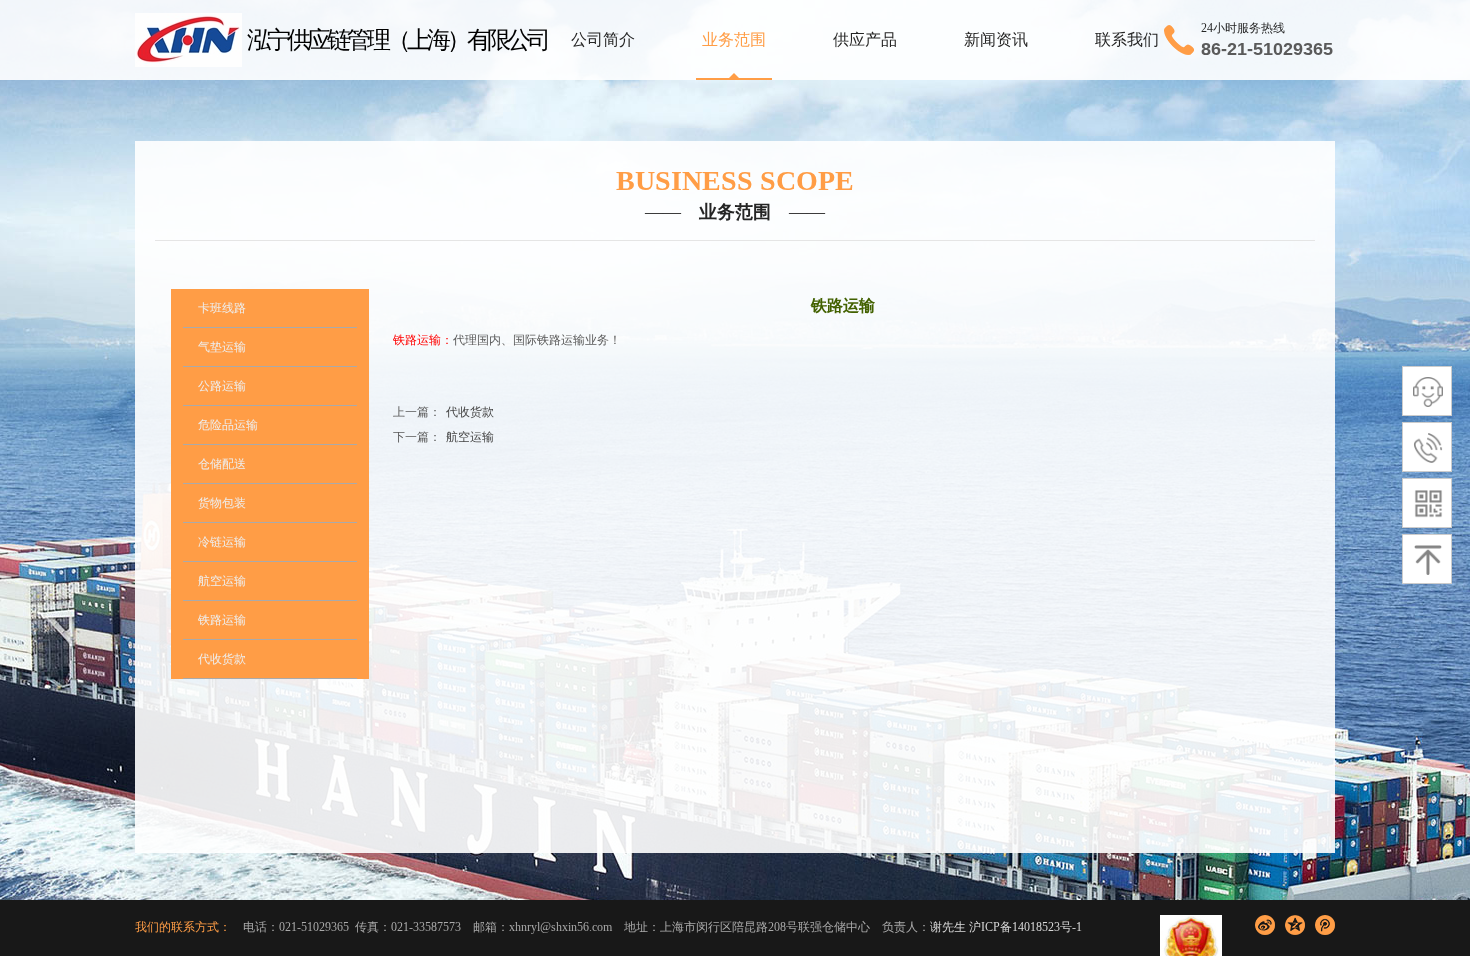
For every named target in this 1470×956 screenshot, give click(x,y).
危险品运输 (228, 425)
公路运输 (222, 386)
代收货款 (222, 659)
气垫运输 (222, 347)
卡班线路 (222, 308)
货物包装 (222, 503)
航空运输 (222, 581)
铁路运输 (222, 620)
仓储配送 (222, 464)
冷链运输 (222, 542)
